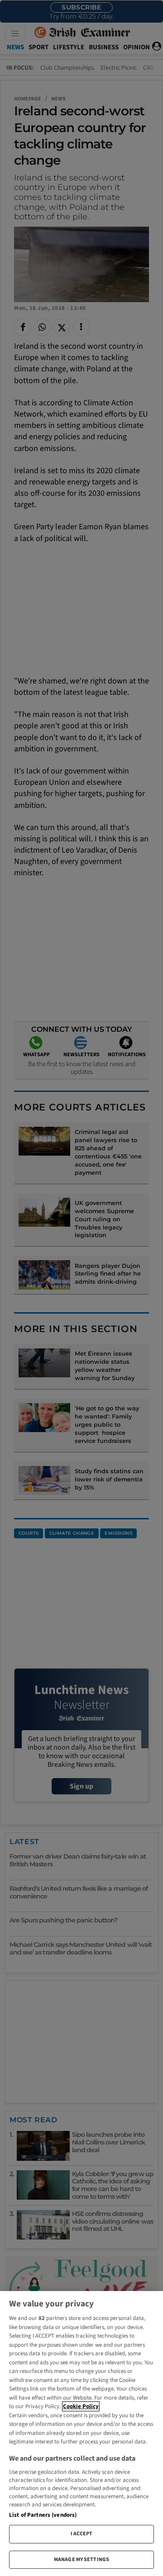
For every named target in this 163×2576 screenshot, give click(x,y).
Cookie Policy (81, 2406)
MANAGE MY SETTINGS (81, 2559)
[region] (81, 2434)
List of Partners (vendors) (43, 2515)
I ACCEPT (82, 2534)
